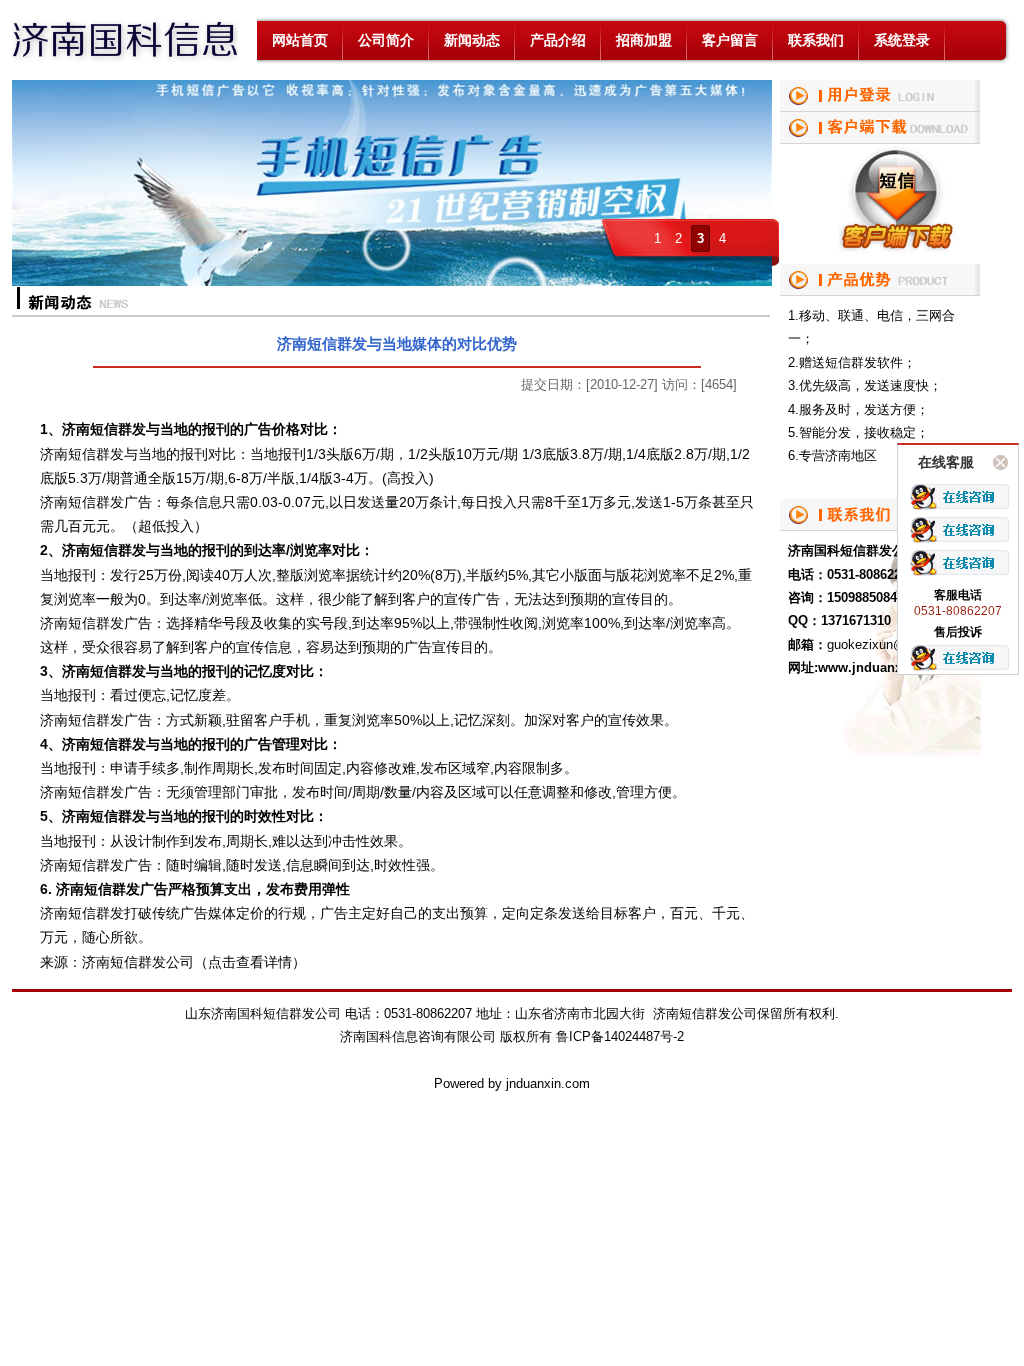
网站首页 (300, 40)
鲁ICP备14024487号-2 (620, 1036)
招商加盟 (644, 40)
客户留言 (730, 40)
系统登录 (902, 40)
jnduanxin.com (548, 1083)
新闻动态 (472, 40)
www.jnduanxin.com (881, 667)
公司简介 (386, 40)
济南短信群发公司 (138, 962)
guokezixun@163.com (891, 644)
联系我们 (816, 40)
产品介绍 (558, 40)
